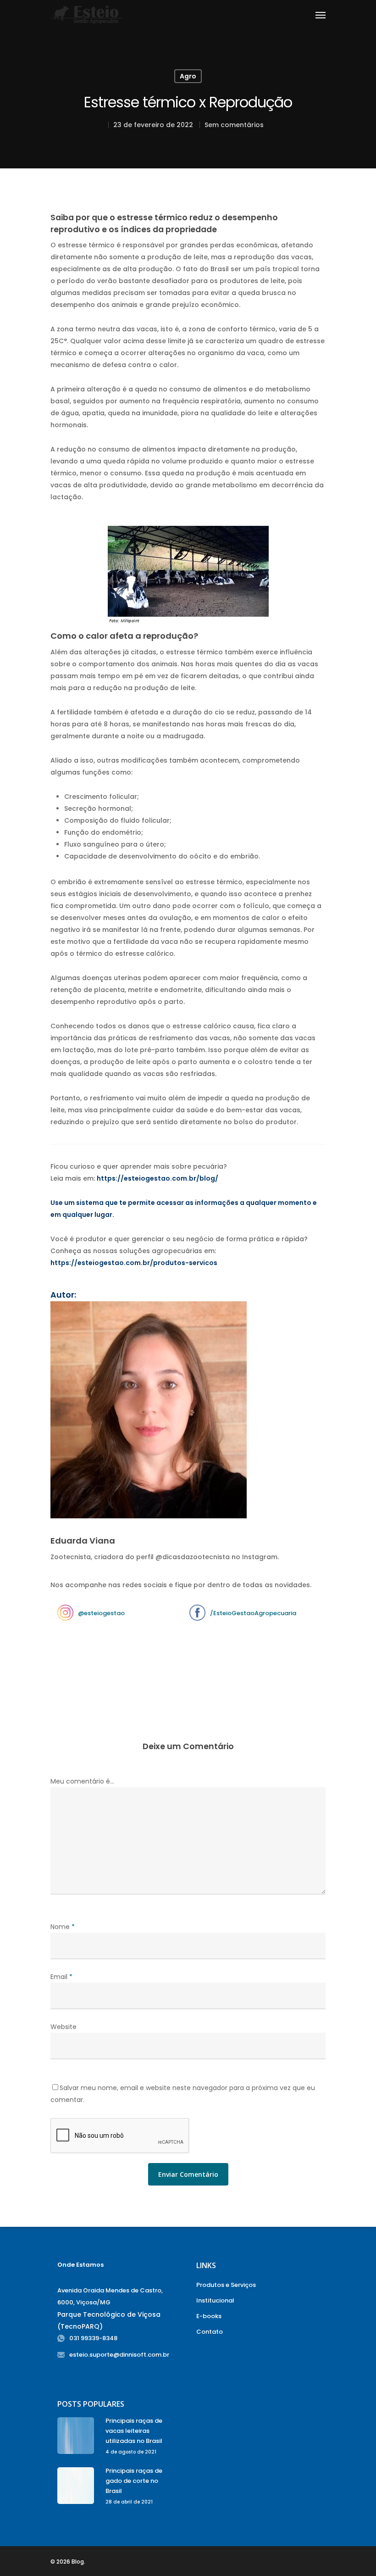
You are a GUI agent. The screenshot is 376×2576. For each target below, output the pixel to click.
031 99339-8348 (93, 2338)
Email (61, 1977)
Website (64, 2027)
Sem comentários (234, 125)
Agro (188, 76)
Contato (210, 2332)
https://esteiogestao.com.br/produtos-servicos (134, 1263)
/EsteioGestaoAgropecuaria (253, 1613)
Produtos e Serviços (226, 2285)
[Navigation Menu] (321, 15)
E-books (209, 2316)
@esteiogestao (101, 1613)
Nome (63, 1927)
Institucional (215, 2300)
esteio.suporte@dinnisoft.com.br (119, 2355)
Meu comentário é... (82, 1781)
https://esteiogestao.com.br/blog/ (158, 1178)
